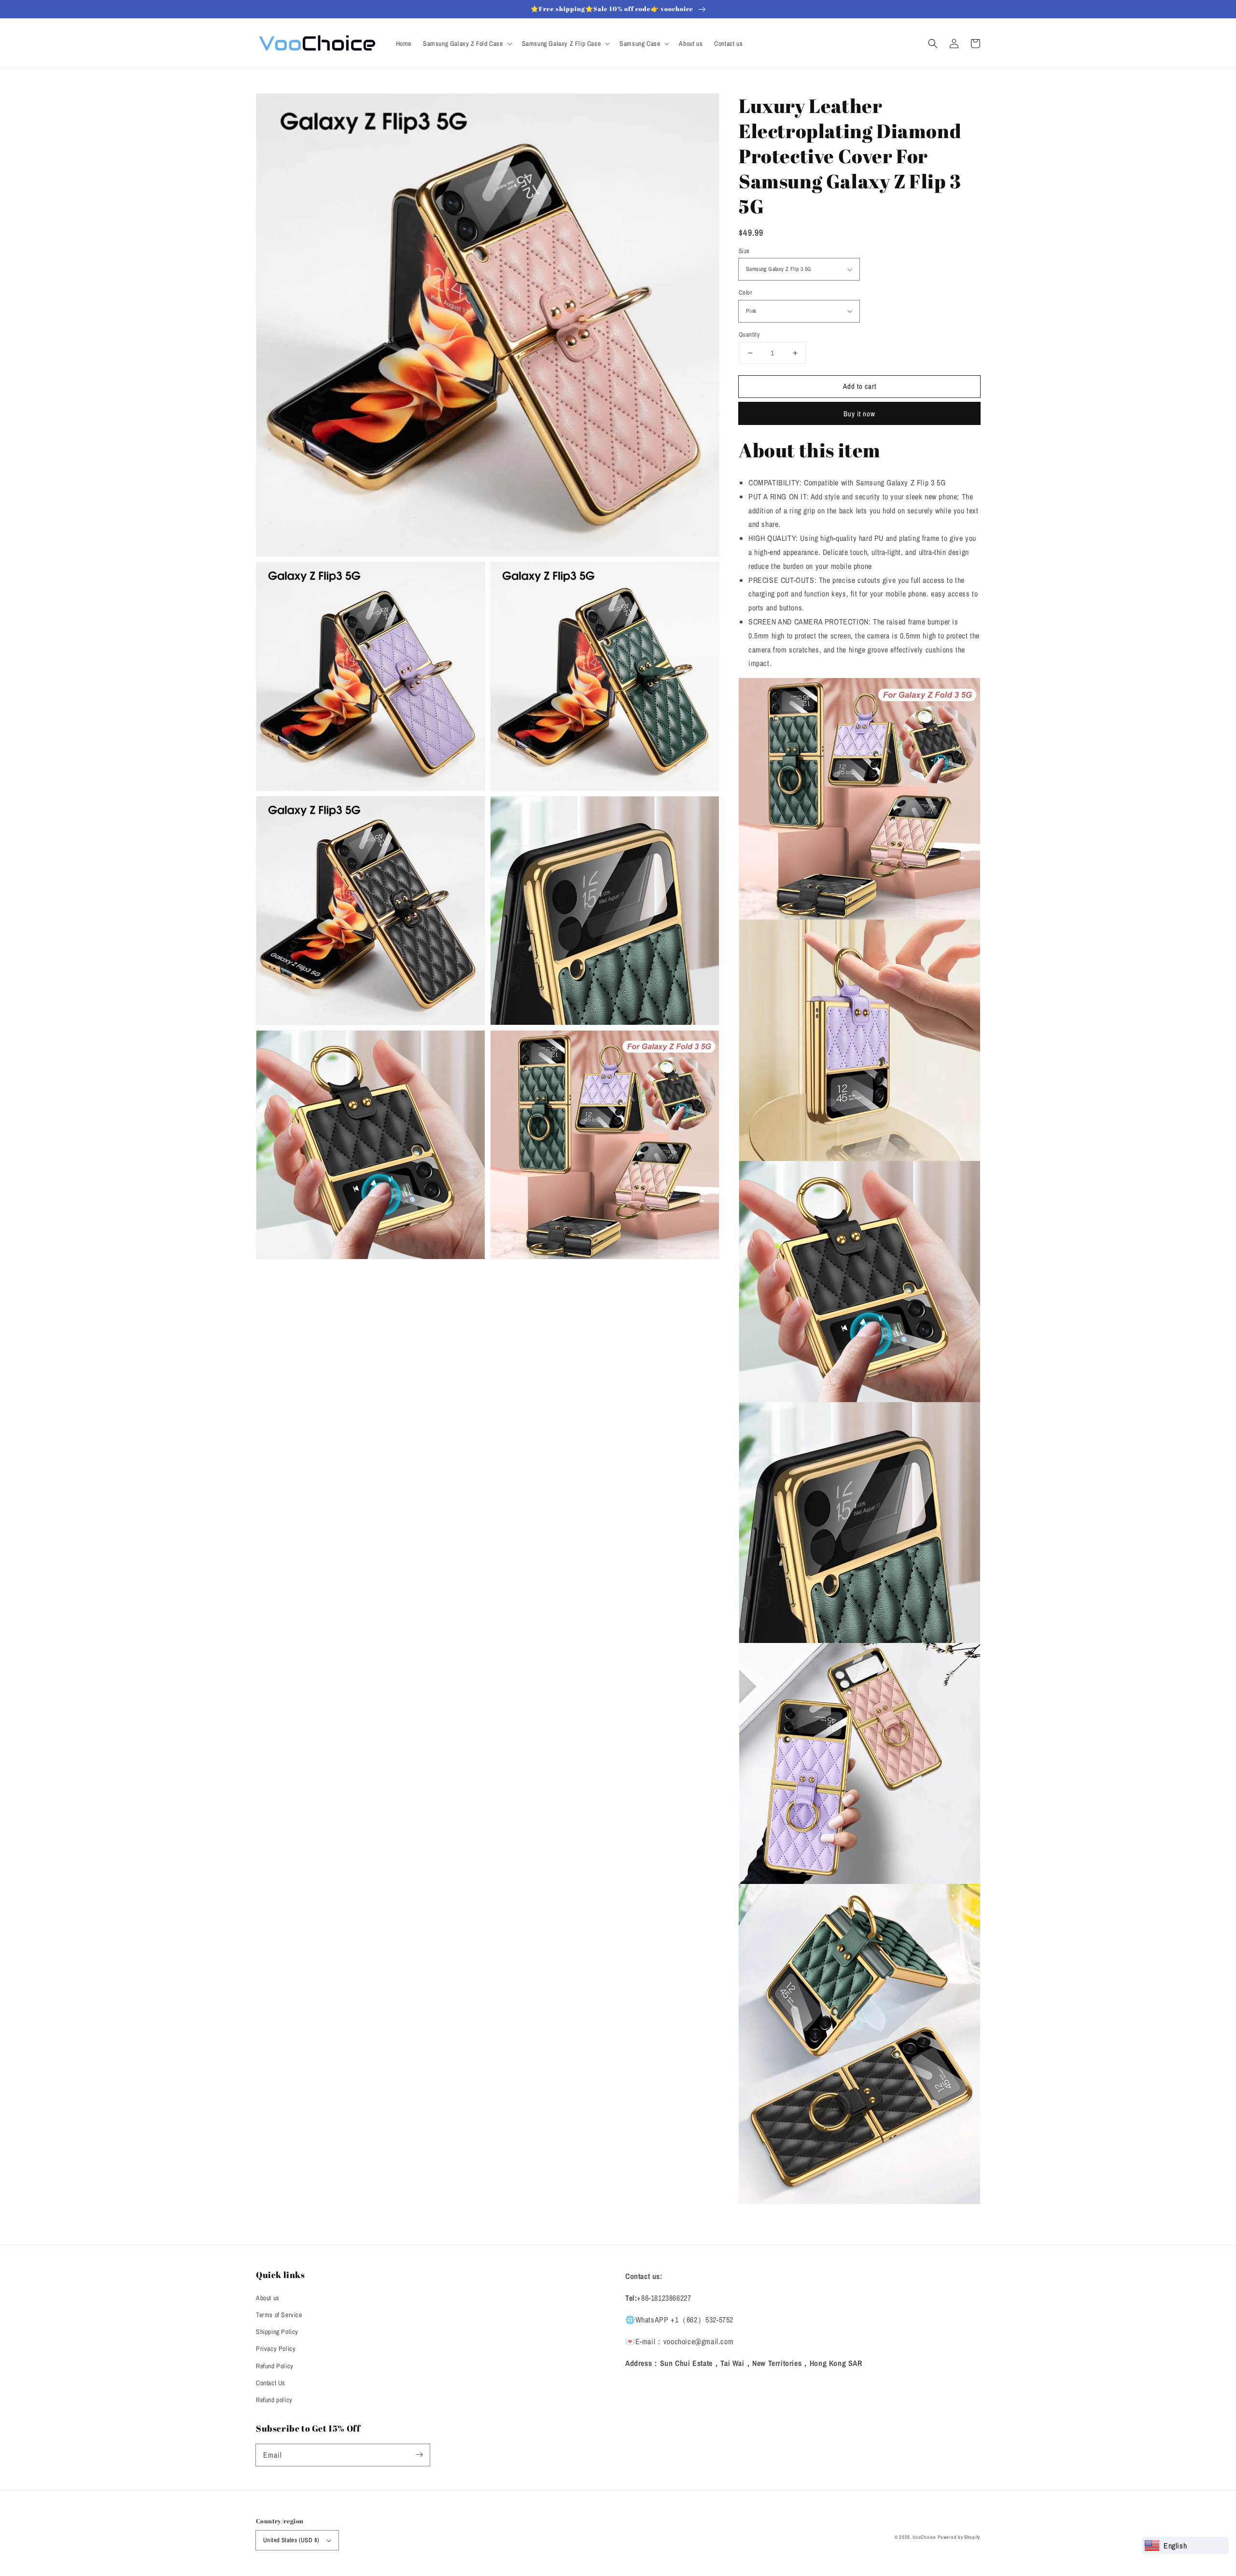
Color (745, 292)
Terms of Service (279, 2315)
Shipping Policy (277, 2332)
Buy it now (859, 414)
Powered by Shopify (959, 2537)
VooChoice (924, 2537)
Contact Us (271, 2383)
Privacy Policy (276, 2349)
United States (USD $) (291, 2540)
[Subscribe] (419, 2455)
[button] (933, 43)
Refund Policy (275, 2366)
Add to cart (860, 386)
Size (744, 251)
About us (268, 2298)
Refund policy (274, 2400)
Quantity (749, 334)
